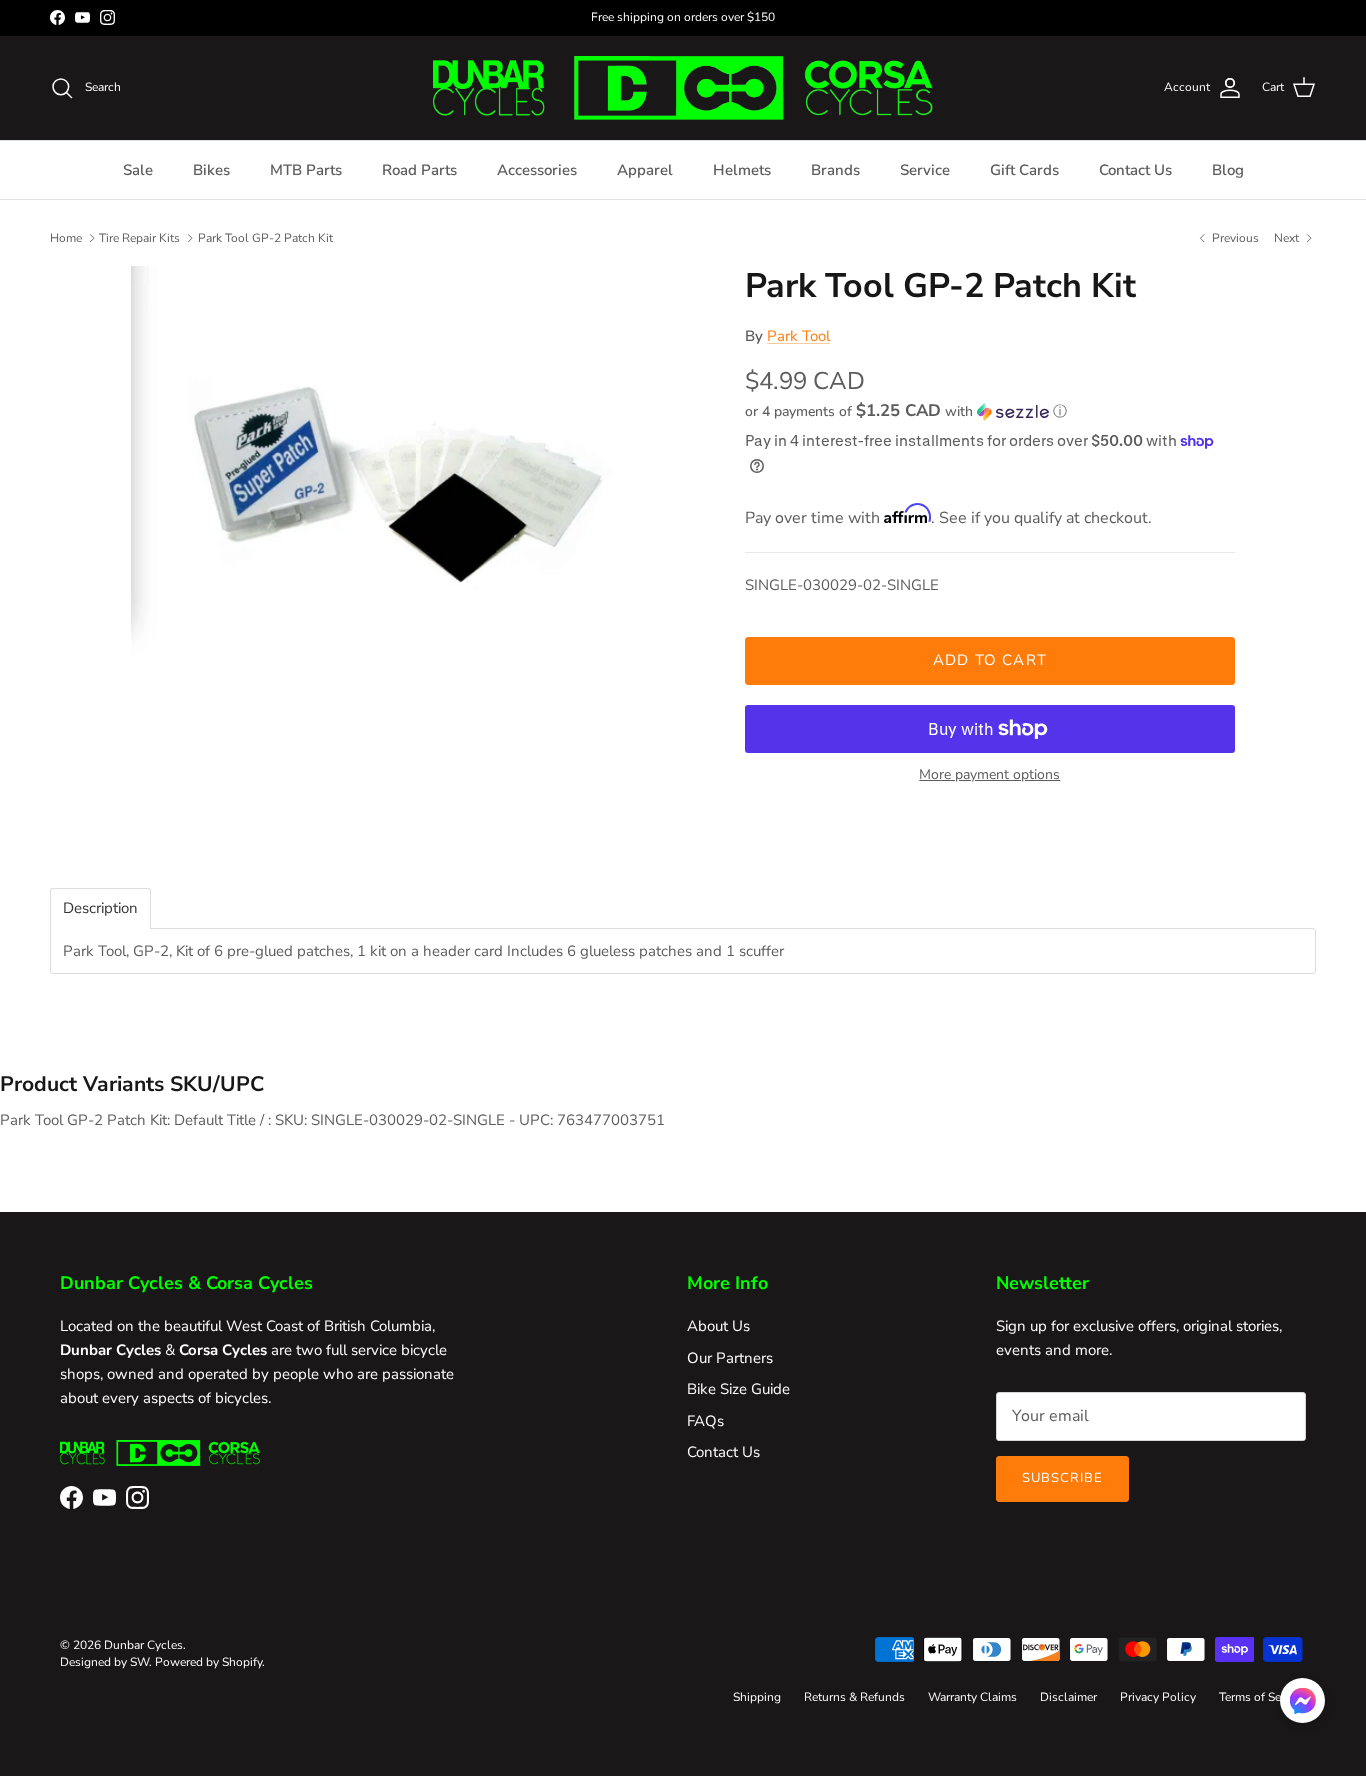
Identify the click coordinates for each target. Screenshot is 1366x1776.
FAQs (705, 1421)
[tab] (100, 908)
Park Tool (798, 336)
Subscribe (1062, 1478)
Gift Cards (1024, 170)
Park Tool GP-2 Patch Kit (265, 237)
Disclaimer (1068, 1697)
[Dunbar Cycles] (683, 88)
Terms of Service (1262, 1697)
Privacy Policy (1158, 1697)
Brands (835, 170)
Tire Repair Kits (139, 237)
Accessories (537, 170)
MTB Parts (306, 170)
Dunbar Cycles (143, 1645)
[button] (906, 411)
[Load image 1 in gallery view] (416, 498)
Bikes (211, 170)
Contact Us (1135, 170)
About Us (718, 1326)
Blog (1228, 170)
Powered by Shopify (208, 1662)
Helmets (742, 170)
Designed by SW (104, 1662)
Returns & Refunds (854, 1697)
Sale (138, 170)
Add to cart (990, 660)
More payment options (989, 775)
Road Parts (419, 170)
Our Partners (730, 1358)
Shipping (757, 1697)
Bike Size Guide (738, 1389)
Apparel (645, 170)
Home (66, 237)
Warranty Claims (972, 1697)
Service (925, 170)
